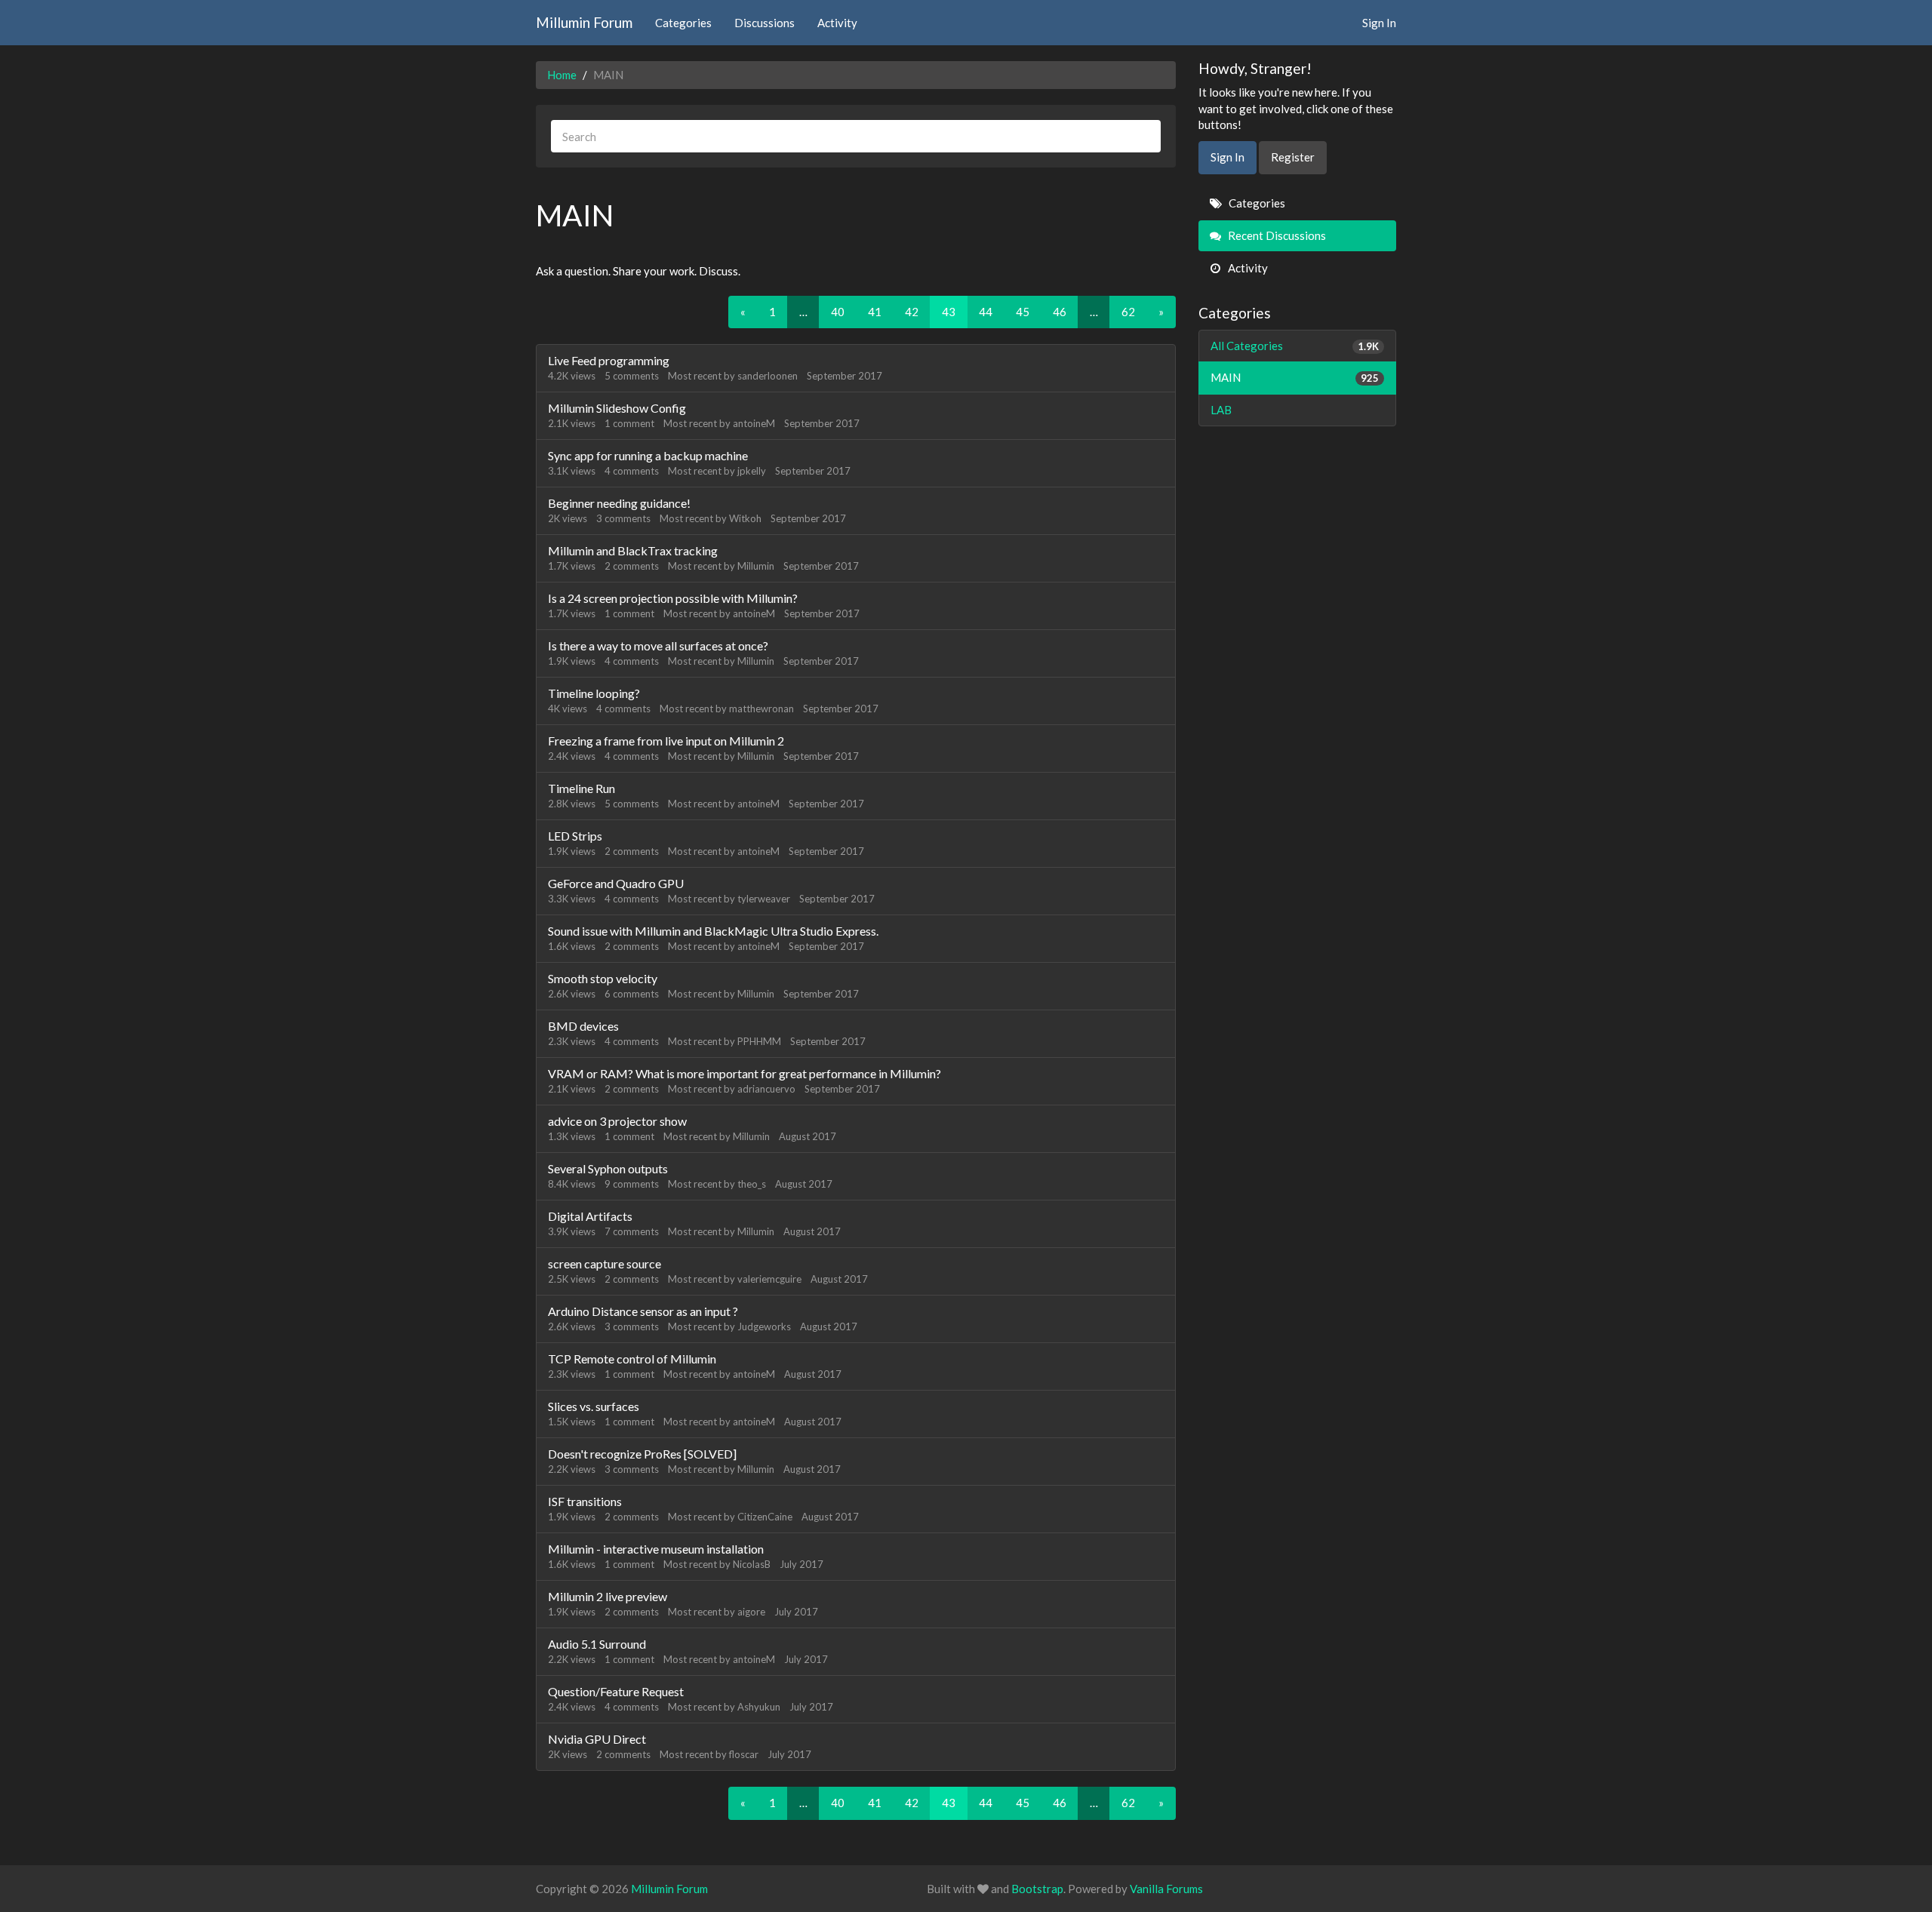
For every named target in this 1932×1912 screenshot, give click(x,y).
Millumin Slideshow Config (617, 408)
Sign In (1379, 23)
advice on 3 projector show (617, 1121)
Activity (837, 23)
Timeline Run (581, 788)
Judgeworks (764, 1326)
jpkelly (752, 471)
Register (1293, 157)
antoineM (754, 423)
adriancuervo (766, 1089)
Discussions (764, 23)
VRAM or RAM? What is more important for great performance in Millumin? (744, 1073)
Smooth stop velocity (603, 978)
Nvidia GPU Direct (597, 1739)
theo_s (752, 1184)
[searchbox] (856, 136)
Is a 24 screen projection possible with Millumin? (673, 598)
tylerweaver (764, 899)
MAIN (1295, 377)
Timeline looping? (594, 693)
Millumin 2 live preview (608, 1596)
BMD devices (583, 1026)
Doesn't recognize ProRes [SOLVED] (642, 1454)
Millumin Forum (584, 22)
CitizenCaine (765, 1517)
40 (838, 312)
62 (1128, 312)
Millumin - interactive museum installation (656, 1549)
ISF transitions (585, 1501)
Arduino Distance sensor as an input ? (643, 1311)
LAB (1221, 410)
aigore (751, 1612)
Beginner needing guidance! (619, 503)
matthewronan (761, 709)
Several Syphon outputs (608, 1168)
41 (875, 312)
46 (1060, 312)
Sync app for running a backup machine (648, 455)
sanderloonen (768, 376)
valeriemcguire (769, 1279)
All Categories (1295, 346)
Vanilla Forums (1166, 1889)
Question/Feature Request (616, 1691)
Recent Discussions (1276, 235)
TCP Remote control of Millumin (632, 1359)
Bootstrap (1037, 1889)
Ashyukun (759, 1707)
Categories (683, 23)
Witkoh (745, 518)
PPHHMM (759, 1041)
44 (986, 312)
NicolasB (752, 1564)
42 (912, 312)
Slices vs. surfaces (594, 1406)
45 (1023, 312)
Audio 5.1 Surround (597, 1644)
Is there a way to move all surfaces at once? (658, 646)
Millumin (756, 566)
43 (949, 312)
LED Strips (575, 836)
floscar (744, 1754)
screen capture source (605, 1263)
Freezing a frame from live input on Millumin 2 (666, 741)
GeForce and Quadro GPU (616, 883)
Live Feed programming (609, 360)
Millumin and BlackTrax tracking (633, 550)
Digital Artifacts (590, 1216)
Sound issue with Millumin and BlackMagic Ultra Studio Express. (713, 931)
